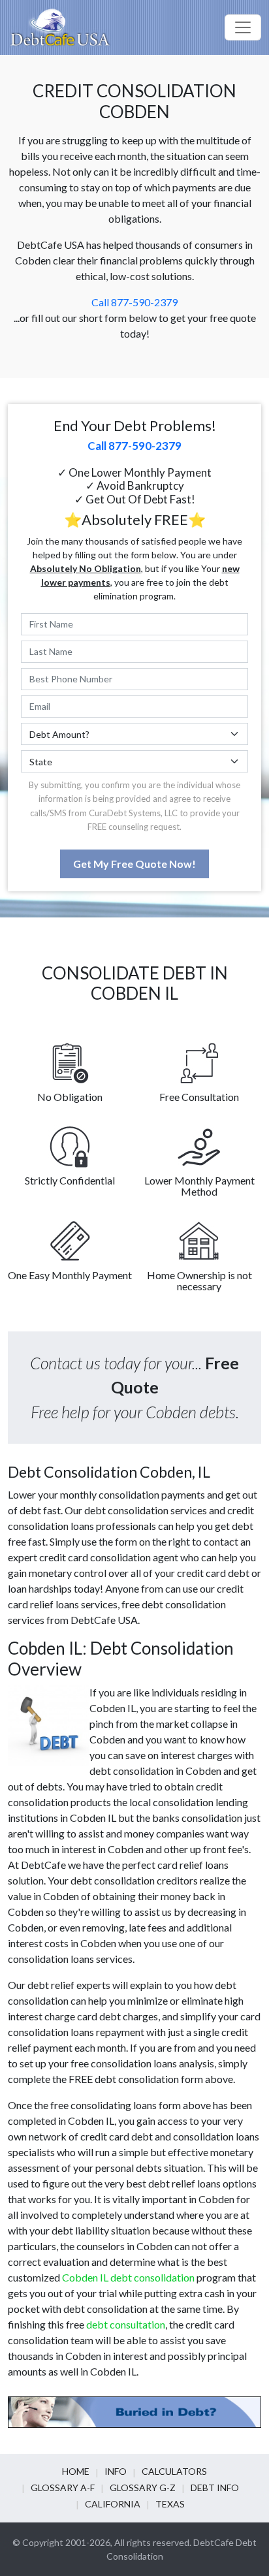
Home (76, 2471)
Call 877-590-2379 (134, 302)
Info (116, 2471)
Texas (170, 2504)
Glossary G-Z (143, 2488)
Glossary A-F (63, 2488)
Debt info (215, 2488)
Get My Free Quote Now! (134, 864)
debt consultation (126, 2324)
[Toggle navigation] (243, 27)
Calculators (174, 2471)
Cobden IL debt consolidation (128, 2277)
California (113, 2504)
